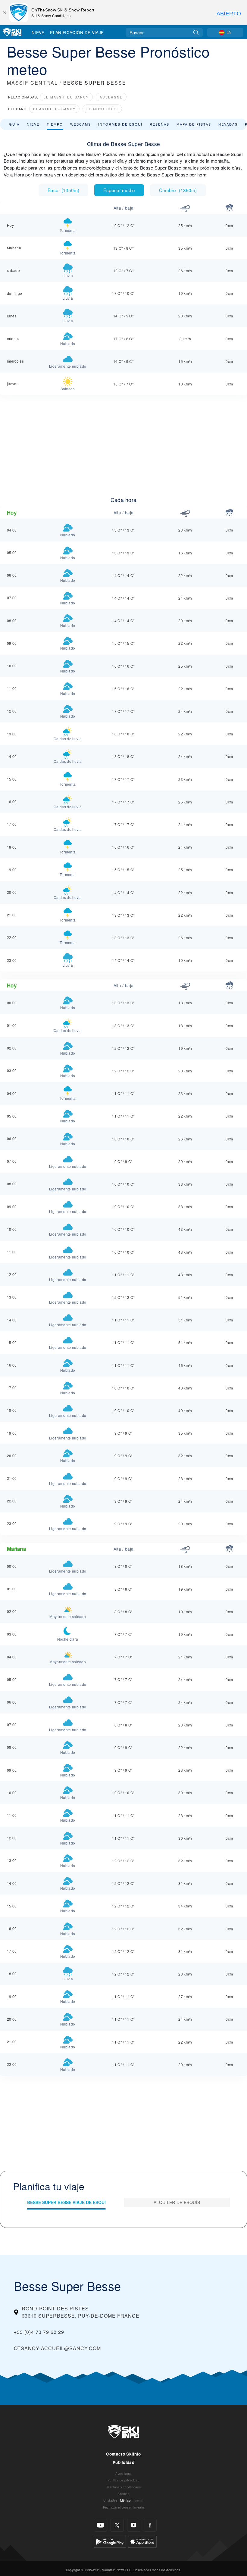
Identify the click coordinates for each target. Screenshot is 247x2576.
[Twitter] (117, 2525)
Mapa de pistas (194, 124)
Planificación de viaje (77, 32)
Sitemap (123, 2494)
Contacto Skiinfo (123, 2454)
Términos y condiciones (123, 2487)
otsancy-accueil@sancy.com (57, 2348)
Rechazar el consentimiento (123, 2507)
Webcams (81, 124)
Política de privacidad (123, 2480)
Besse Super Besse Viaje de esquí (66, 2202)
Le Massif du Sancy (66, 97)
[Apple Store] (142, 2541)
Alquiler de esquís (177, 2202)
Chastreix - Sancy (54, 109)
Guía (14, 124)
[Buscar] (196, 32)
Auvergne (111, 97)
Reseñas (159, 124)
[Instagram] (134, 2525)
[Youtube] (100, 2525)
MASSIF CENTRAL (32, 83)
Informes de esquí (120, 124)
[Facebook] (150, 2525)
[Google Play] (110, 2541)
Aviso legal (123, 2473)
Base (63, 190)
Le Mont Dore (102, 109)
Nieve (38, 32)
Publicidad (123, 2462)
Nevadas (228, 124)
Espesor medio (119, 190)
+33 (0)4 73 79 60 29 (39, 2332)
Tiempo (55, 124)
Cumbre (178, 190)
